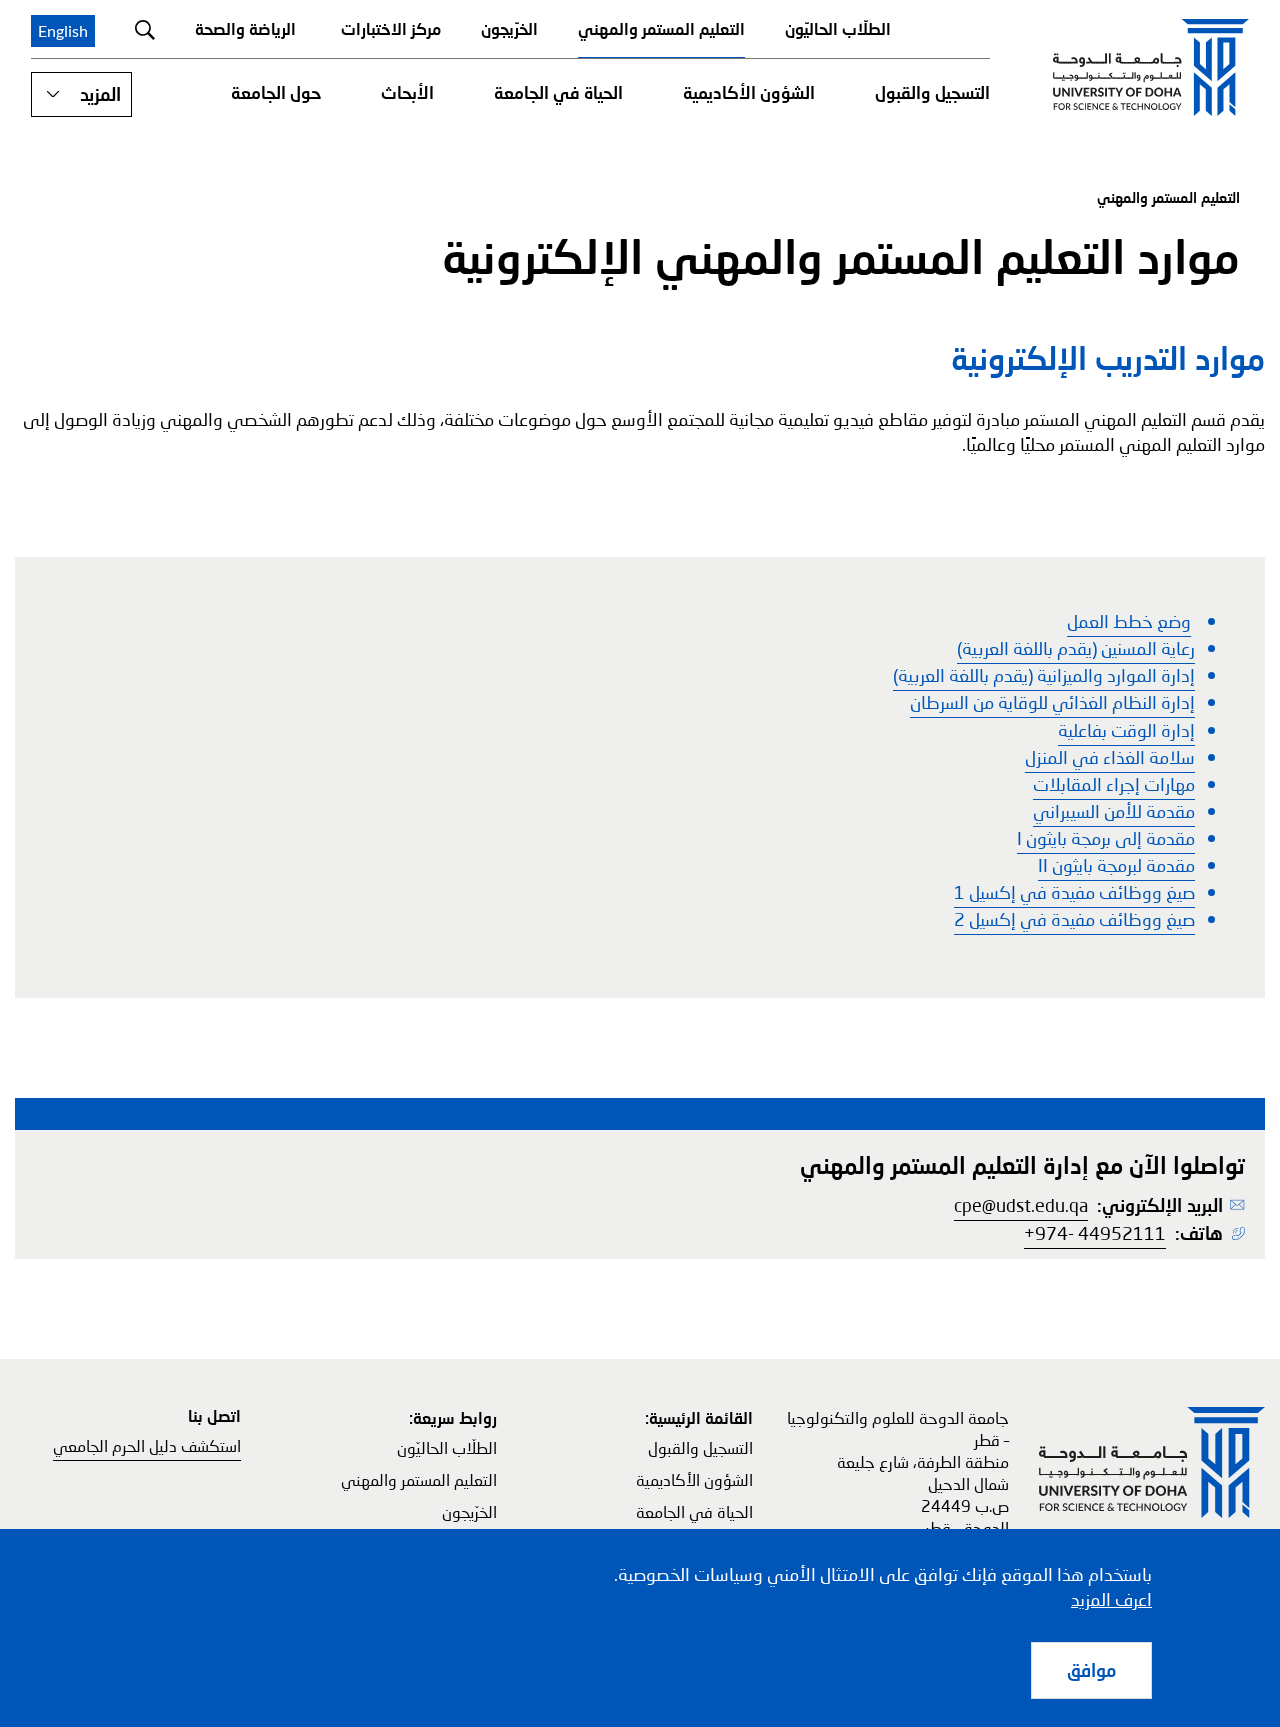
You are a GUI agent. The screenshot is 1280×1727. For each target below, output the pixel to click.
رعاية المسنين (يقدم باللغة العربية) (1076, 648)
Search (145, 30)
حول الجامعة (276, 92)
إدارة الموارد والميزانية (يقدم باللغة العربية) (1044, 675)
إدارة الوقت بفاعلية (1126, 730)
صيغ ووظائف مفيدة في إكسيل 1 (1074, 892)
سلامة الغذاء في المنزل (1110, 757)
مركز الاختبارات (391, 28)
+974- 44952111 (1095, 1233)
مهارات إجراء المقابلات (1114, 784)
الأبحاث (407, 92)
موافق (1091, 1670)
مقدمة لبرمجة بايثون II (1116, 865)
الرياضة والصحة (245, 28)
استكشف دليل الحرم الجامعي (147, 1445)
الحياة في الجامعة (558, 92)
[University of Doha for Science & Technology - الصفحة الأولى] (1151, 67)
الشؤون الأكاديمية (749, 92)
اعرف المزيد (1111, 1599)
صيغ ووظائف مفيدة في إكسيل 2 (1074, 919)
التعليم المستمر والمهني (661, 28)
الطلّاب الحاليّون (838, 28)
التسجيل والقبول (932, 92)
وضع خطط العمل (1129, 621)
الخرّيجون (509, 28)
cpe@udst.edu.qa (1021, 1205)
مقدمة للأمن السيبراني (1114, 811)
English (63, 30)
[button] (81, 94)
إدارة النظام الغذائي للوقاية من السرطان (1052, 702)
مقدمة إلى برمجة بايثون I (1106, 838)
